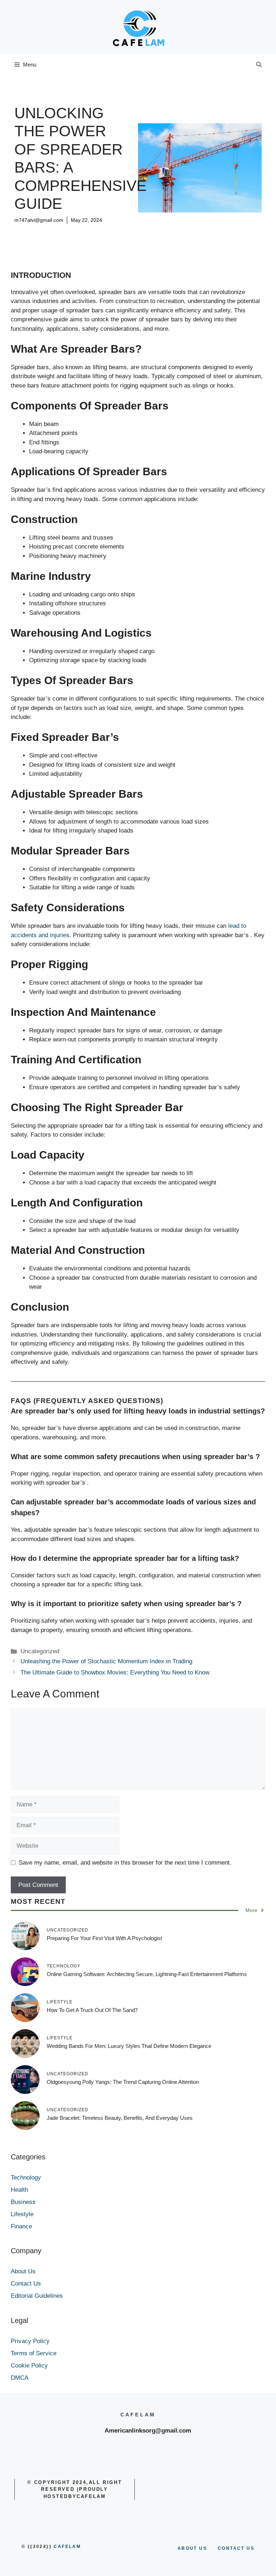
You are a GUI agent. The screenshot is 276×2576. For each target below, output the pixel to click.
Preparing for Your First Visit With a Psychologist (104, 1938)
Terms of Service (34, 2353)
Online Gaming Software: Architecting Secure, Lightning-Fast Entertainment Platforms (147, 1974)
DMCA (20, 2378)
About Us (23, 2271)
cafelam (67, 2547)
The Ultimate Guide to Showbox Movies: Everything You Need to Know (115, 1672)
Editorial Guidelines (37, 2296)
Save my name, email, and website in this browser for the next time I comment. (125, 1863)
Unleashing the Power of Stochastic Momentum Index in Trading (106, 1661)
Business (23, 2202)
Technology (26, 2178)
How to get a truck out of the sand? (92, 2010)
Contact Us (26, 2284)
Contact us (236, 2548)
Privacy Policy (30, 2341)
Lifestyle (22, 2214)
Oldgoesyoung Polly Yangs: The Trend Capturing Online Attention (123, 2082)
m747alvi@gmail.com (39, 220)
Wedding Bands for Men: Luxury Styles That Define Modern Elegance (129, 2046)
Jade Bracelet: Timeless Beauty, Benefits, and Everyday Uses (120, 2118)
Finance (21, 2226)
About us (192, 2548)
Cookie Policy (29, 2366)
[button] (259, 65)
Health (19, 2190)
